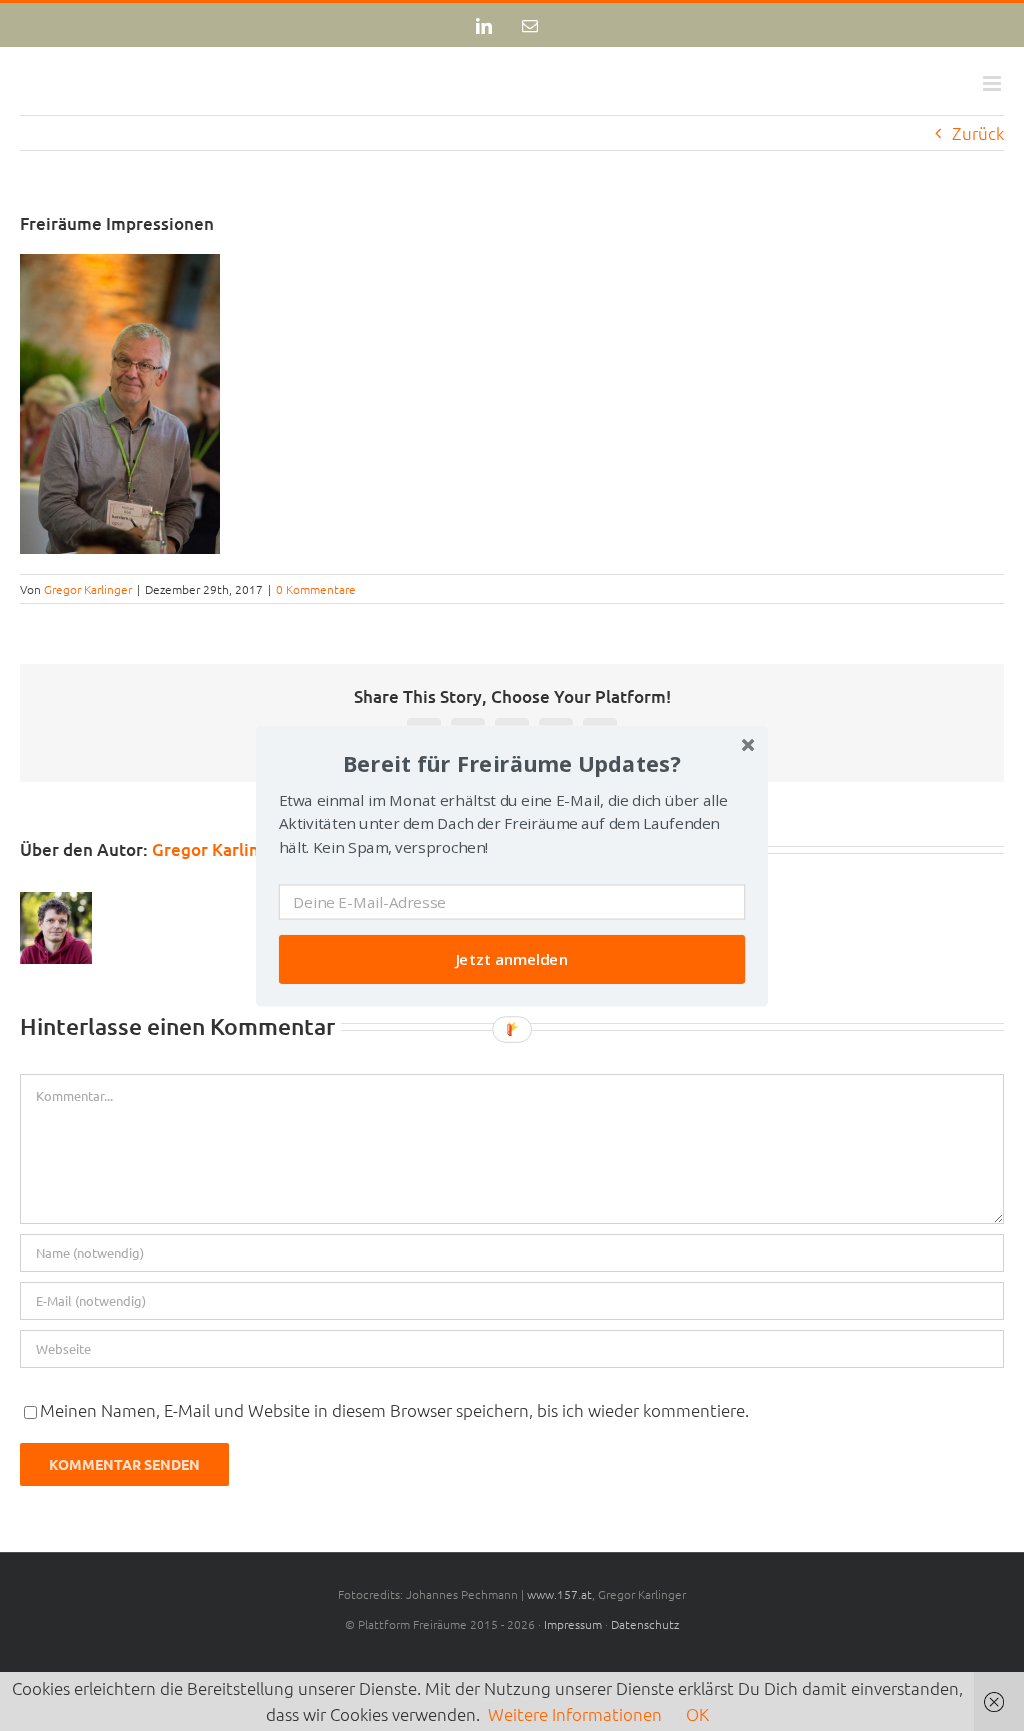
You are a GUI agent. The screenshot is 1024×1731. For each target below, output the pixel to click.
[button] (512, 762)
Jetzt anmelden (512, 958)
